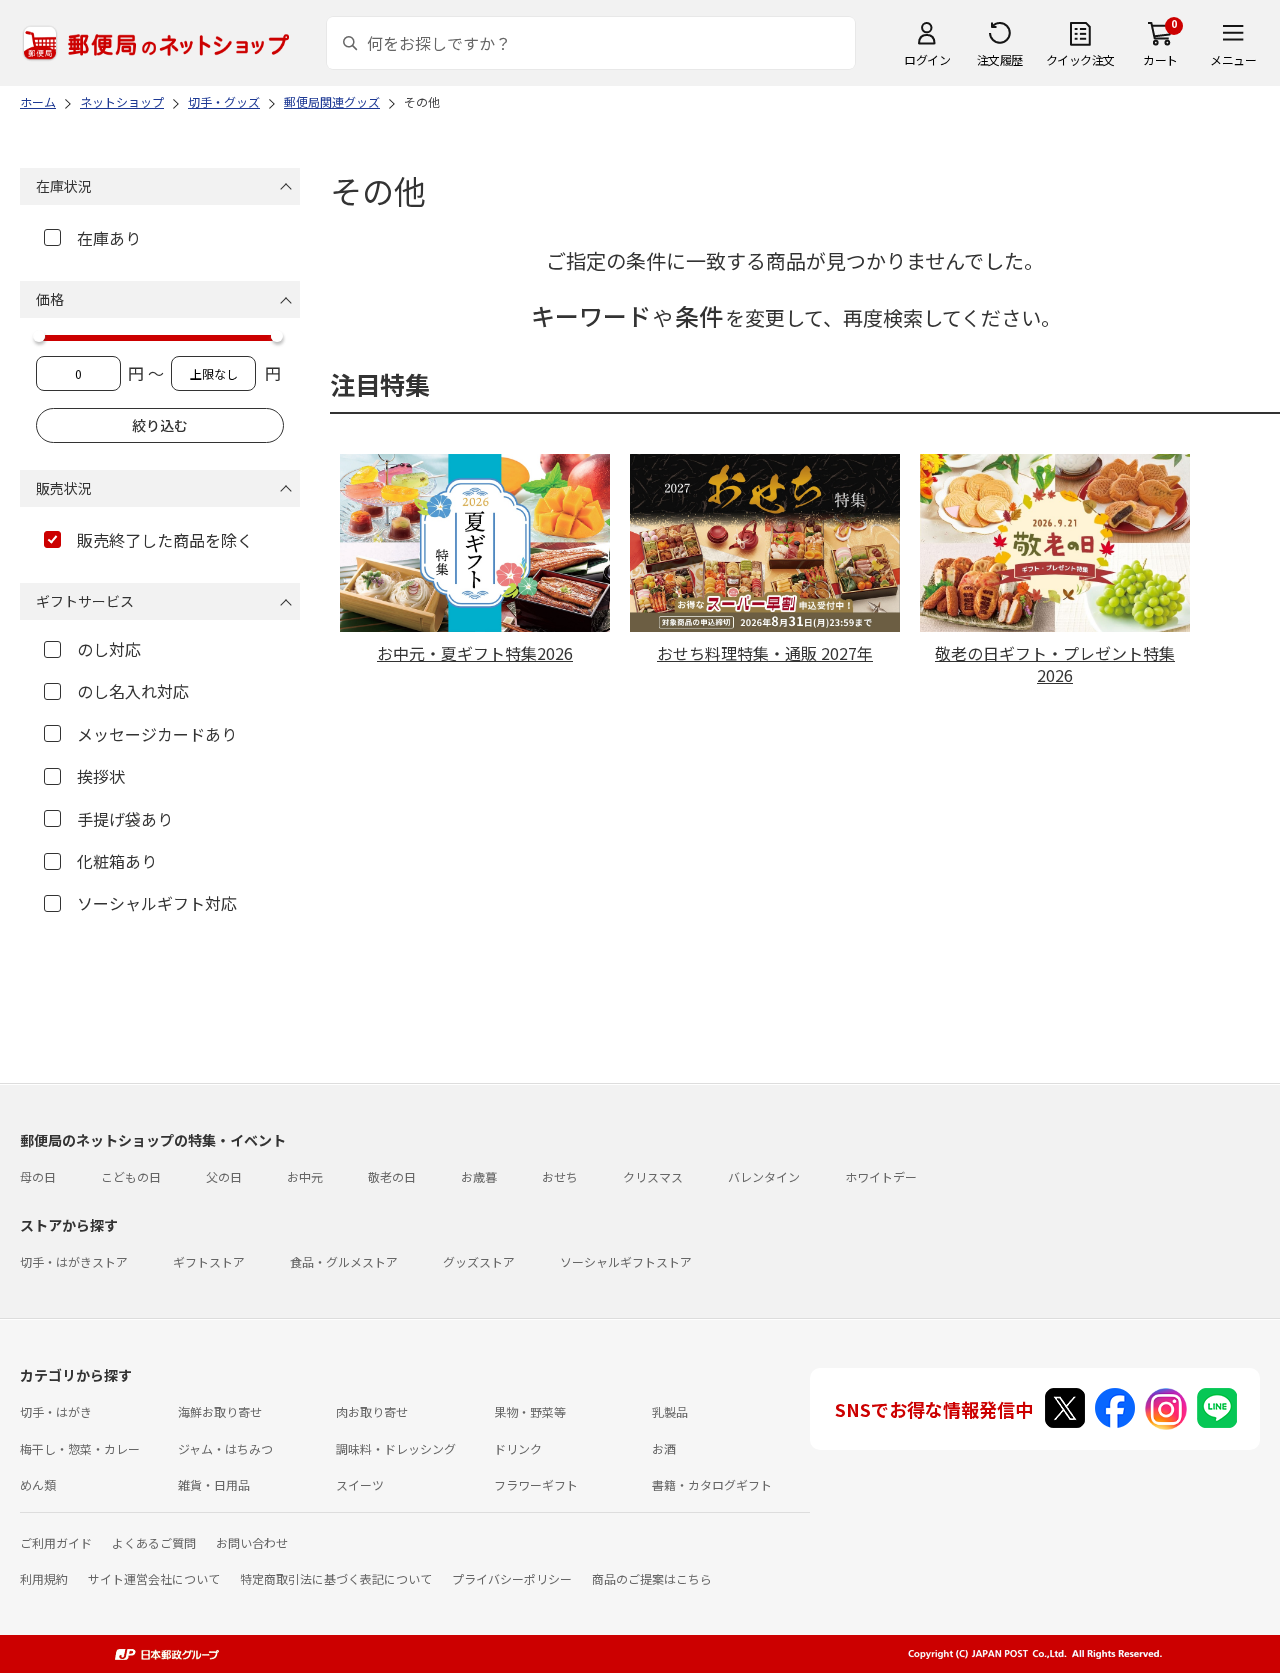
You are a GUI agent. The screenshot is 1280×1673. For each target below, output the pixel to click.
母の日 (38, 1176)
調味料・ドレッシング (396, 1448)
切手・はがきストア (74, 1261)
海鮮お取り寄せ (220, 1411)
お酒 (664, 1448)
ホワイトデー (881, 1176)
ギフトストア (209, 1261)
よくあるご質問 (154, 1542)
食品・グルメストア (344, 1261)
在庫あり (109, 238)
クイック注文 (1080, 59)
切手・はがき (56, 1411)
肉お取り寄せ (372, 1411)
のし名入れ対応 (133, 691)
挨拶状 (101, 776)
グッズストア (479, 1261)
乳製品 (670, 1411)
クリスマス (653, 1176)
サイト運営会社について (154, 1578)
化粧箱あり (117, 861)
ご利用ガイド (56, 1542)
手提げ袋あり (125, 819)
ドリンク (518, 1448)
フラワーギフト (536, 1484)
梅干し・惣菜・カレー (80, 1448)
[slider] (39, 336)
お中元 (305, 1176)
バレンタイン (764, 1176)
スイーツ (360, 1484)
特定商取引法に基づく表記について (336, 1578)
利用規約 (44, 1578)
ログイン (927, 59)
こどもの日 (131, 1176)
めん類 (38, 1484)
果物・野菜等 (530, 1411)
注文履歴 (1000, 59)
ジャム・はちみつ (225, 1448)
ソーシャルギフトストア (626, 1261)
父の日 (224, 1176)
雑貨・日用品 (214, 1484)
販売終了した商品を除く (165, 540)
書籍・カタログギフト (712, 1484)
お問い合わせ (252, 1542)
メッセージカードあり (157, 734)
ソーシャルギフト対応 (157, 903)
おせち (560, 1176)
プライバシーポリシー (512, 1578)
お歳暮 (479, 1176)
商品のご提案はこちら (652, 1578)
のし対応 (109, 649)
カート (1160, 59)
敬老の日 (392, 1176)
